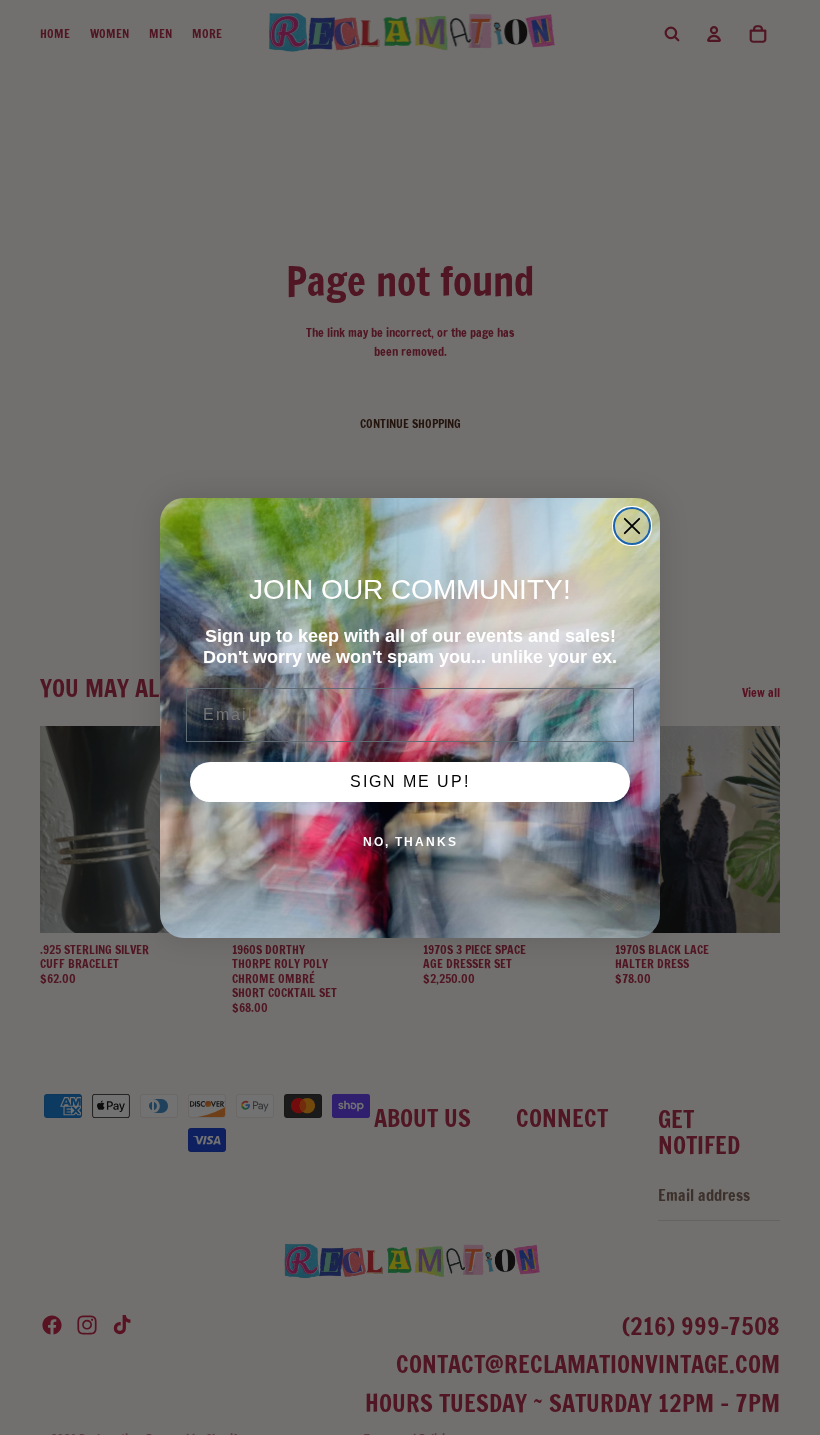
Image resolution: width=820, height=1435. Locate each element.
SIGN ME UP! (410, 781)
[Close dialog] (632, 526)
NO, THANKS (410, 842)
